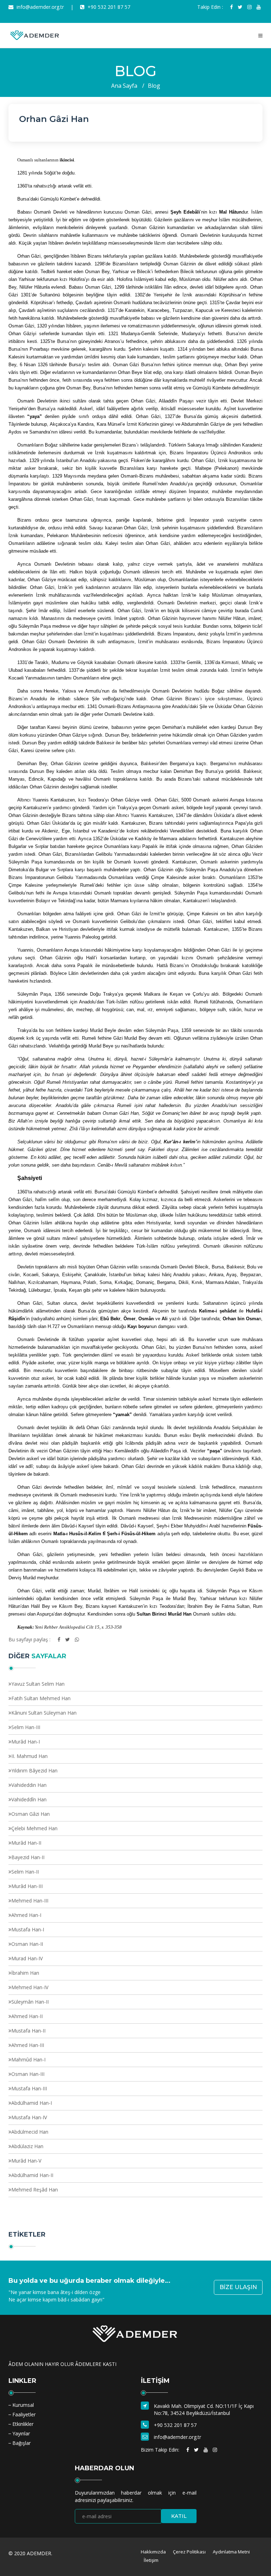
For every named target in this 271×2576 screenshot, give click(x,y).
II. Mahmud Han (29, 1756)
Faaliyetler (24, 2414)
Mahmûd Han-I (28, 2059)
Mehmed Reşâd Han (35, 2190)
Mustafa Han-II (28, 2031)
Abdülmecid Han (30, 2132)
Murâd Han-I (26, 1742)
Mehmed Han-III (30, 1901)
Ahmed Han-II (27, 2016)
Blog (154, 86)
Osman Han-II (27, 1944)
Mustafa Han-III (29, 2088)
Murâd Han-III (27, 1886)
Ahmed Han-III (28, 2045)
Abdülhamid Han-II (32, 2175)
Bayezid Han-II (28, 1857)
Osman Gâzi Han (31, 1814)
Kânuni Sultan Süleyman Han (44, 1713)
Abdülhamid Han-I (32, 2103)
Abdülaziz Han (27, 2146)
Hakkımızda (153, 2552)
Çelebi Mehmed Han (34, 1828)
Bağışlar (22, 2443)
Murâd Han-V (26, 2161)
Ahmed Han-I (26, 1915)
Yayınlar (21, 2433)
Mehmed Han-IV (30, 1987)
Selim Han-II (25, 1872)
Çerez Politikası (189, 2552)
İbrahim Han (25, 1973)
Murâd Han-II (26, 1843)
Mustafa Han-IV (29, 2117)
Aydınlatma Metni (231, 2552)
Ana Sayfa (124, 86)
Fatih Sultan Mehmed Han (41, 1698)
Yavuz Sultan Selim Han (38, 1684)
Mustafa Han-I (28, 1929)
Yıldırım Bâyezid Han (34, 1770)
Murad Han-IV (27, 1958)
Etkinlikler (23, 2424)
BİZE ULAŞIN (238, 2287)
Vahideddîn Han (29, 1799)
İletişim (151, 2560)
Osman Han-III (28, 2074)
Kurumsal (23, 2405)
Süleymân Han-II (30, 2002)
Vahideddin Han (29, 1785)
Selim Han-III (26, 1727)
